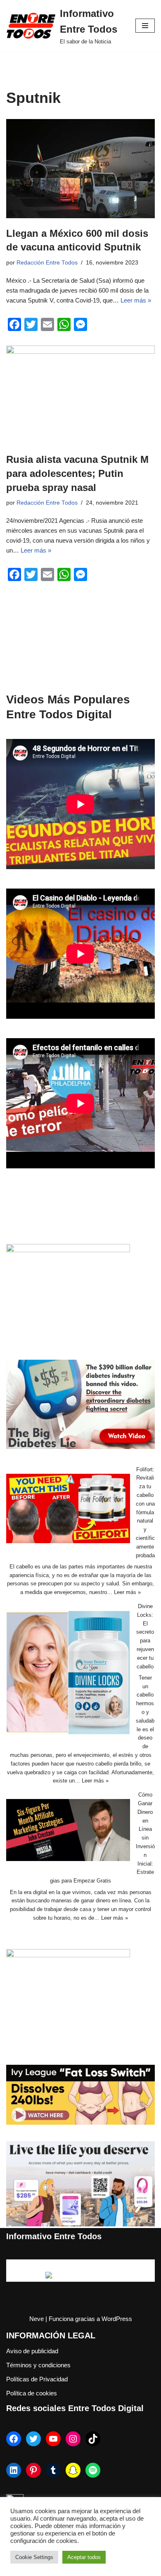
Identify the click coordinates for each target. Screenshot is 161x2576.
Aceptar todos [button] (84, 2557)
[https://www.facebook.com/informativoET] (14, 2439)
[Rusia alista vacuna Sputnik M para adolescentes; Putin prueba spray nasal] (80, 395)
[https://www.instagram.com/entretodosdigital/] (73, 2439)
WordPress (117, 2319)
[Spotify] (93, 2470)
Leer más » (136, 300)
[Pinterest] (33, 2470)
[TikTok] (93, 2439)
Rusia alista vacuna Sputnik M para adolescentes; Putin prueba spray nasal (77, 473)
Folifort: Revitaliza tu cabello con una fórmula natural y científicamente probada (145, 1512)
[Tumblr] (53, 2470)
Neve (37, 2319)
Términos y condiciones (38, 2365)
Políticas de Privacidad (37, 2379)
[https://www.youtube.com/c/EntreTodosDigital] (53, 2439)
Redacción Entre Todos (47, 263)
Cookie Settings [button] (34, 2557)
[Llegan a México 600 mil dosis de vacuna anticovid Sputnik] (80, 169)
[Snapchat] (73, 2470)
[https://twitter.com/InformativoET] (33, 2439)
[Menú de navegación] (145, 26)
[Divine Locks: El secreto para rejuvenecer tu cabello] (68, 1674)
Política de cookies (32, 2393)
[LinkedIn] (14, 2470)
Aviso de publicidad (32, 2351)
